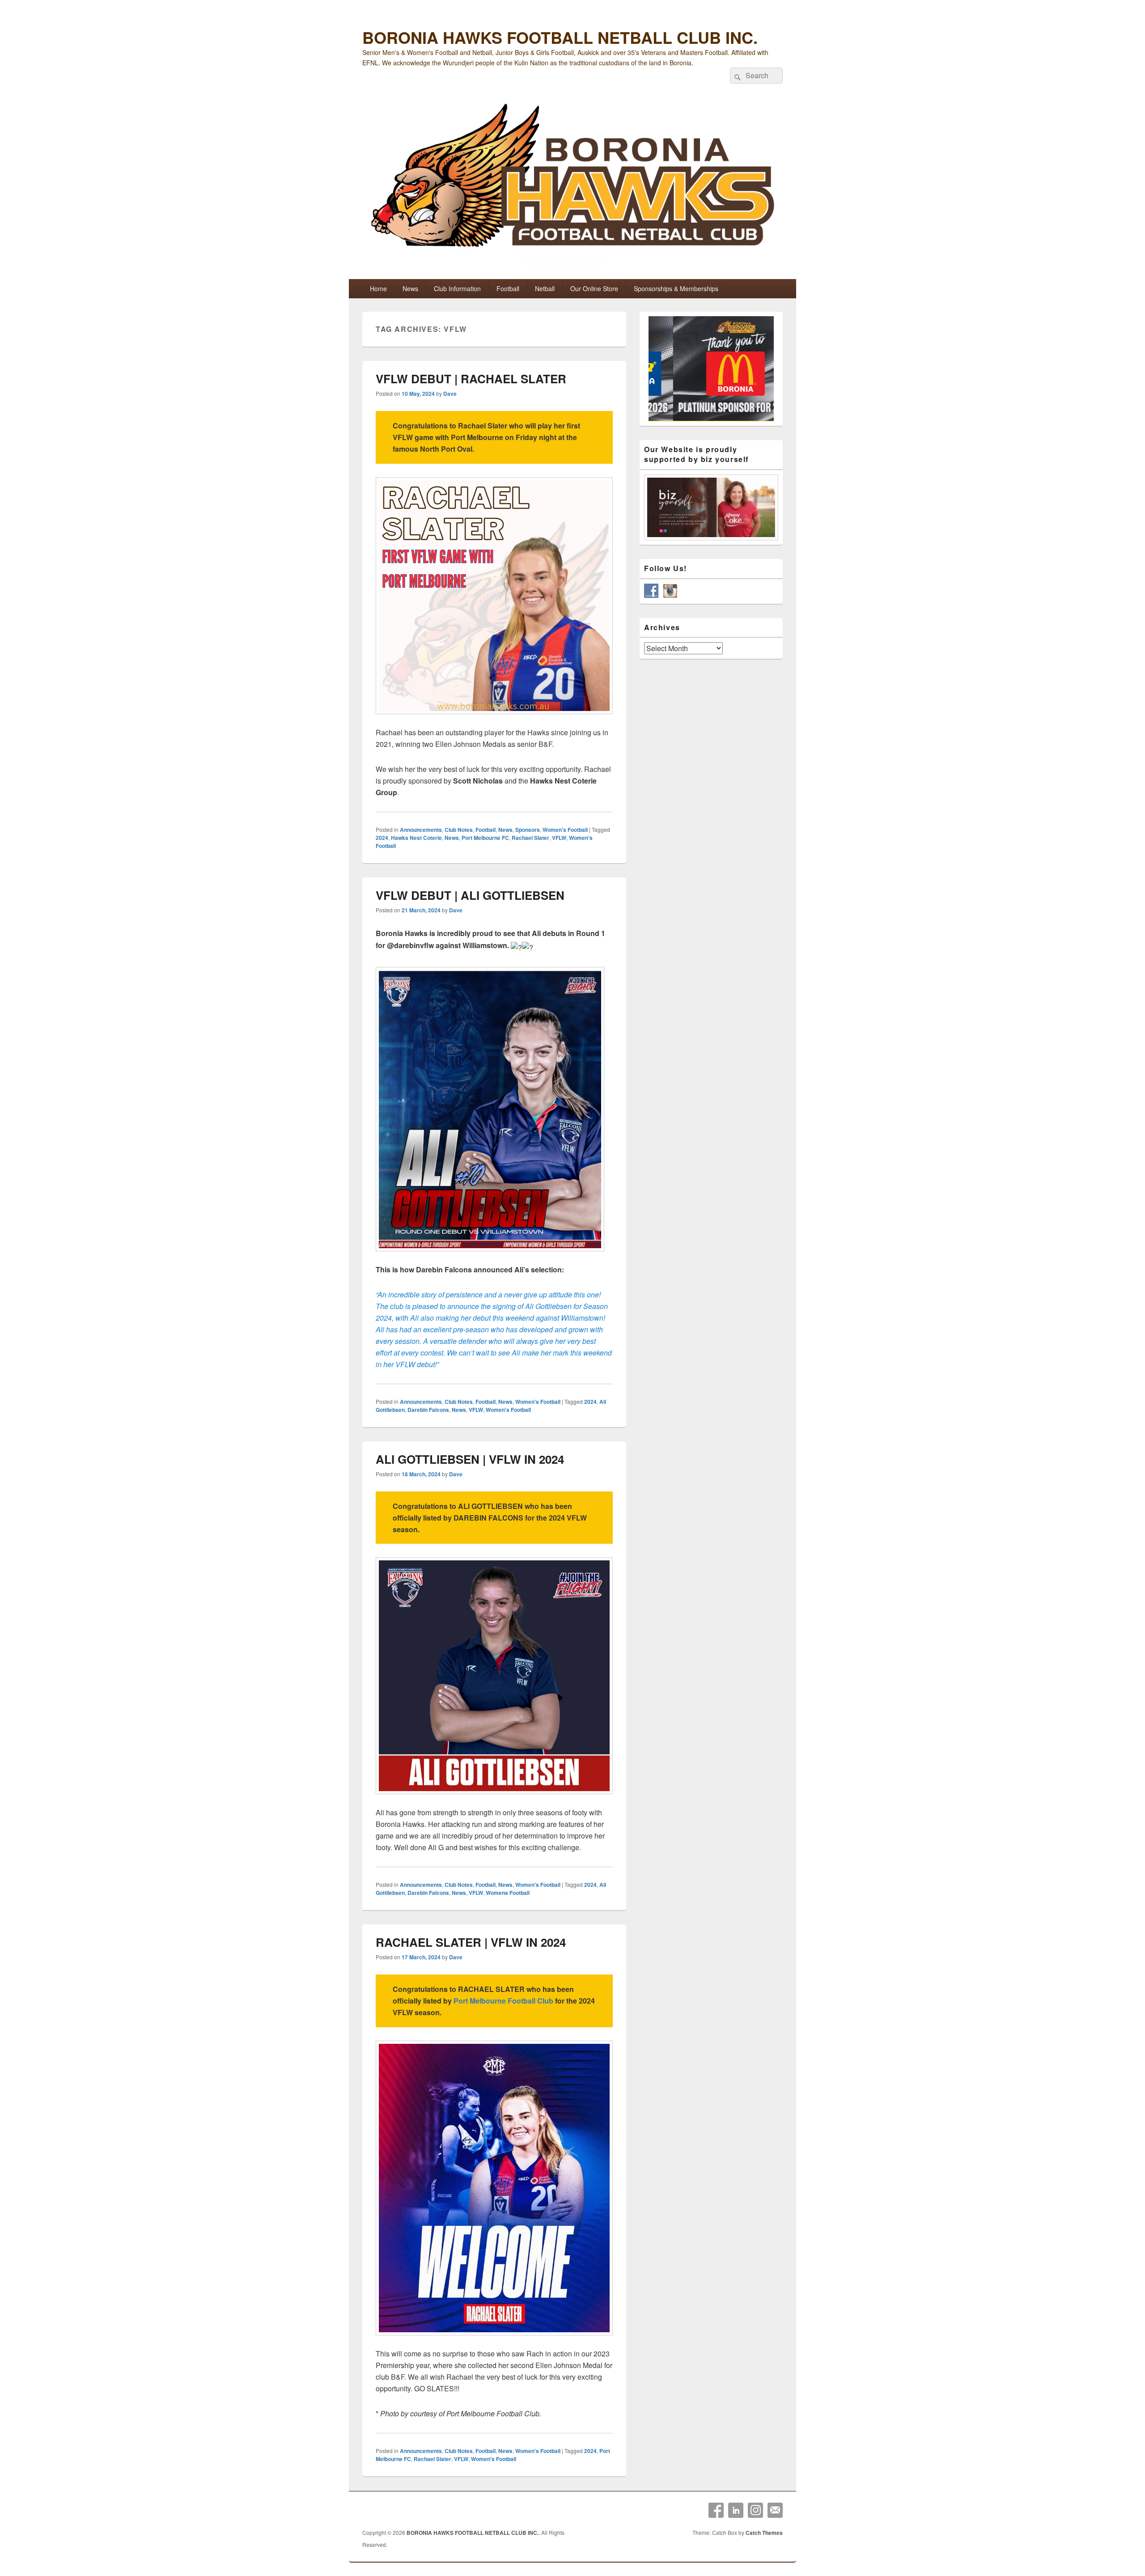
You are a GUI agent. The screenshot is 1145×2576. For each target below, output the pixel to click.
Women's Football (565, 830)
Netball (545, 288)
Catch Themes (764, 2533)
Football (508, 288)
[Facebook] (716, 2510)
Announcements (421, 830)
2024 (382, 838)
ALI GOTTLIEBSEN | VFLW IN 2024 (470, 1459)
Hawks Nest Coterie (416, 838)
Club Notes (459, 830)
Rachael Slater (530, 838)
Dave (450, 394)
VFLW (559, 838)
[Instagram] (755, 2510)
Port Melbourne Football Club (503, 2001)
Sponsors (528, 830)
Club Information (457, 288)
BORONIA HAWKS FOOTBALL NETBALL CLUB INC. (560, 37)
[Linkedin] (736, 2510)
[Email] (775, 2510)
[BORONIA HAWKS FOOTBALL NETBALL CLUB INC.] (572, 189)
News (410, 288)
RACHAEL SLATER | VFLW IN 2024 (471, 1942)
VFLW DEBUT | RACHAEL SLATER (471, 379)
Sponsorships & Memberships (676, 288)
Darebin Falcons (428, 1410)
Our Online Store (594, 288)
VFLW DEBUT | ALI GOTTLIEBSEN (470, 895)
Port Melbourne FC (485, 838)
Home (378, 288)
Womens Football (508, 1893)
